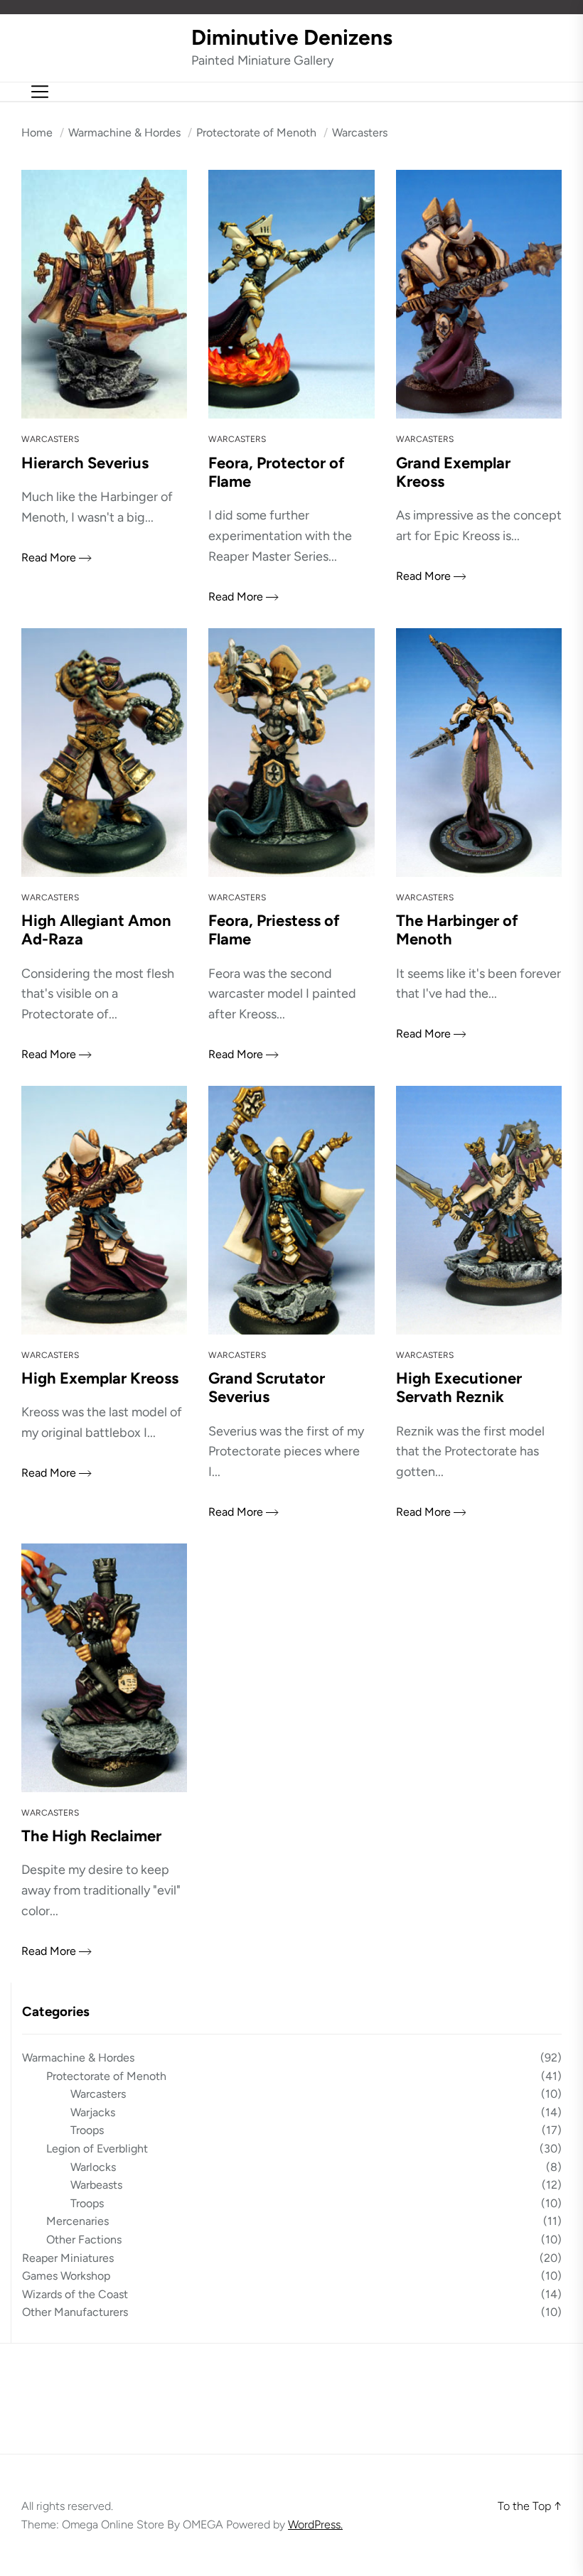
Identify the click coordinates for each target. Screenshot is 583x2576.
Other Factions (84, 2240)
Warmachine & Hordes (78, 2058)
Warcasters (50, 439)
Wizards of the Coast (75, 2294)
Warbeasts (96, 2185)
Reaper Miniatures (68, 2258)
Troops (87, 2130)
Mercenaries (77, 2221)
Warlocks (93, 2167)
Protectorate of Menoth (106, 2076)
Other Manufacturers (75, 2312)
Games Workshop (66, 2276)
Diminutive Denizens (292, 38)
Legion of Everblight (97, 2149)
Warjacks (93, 2112)
